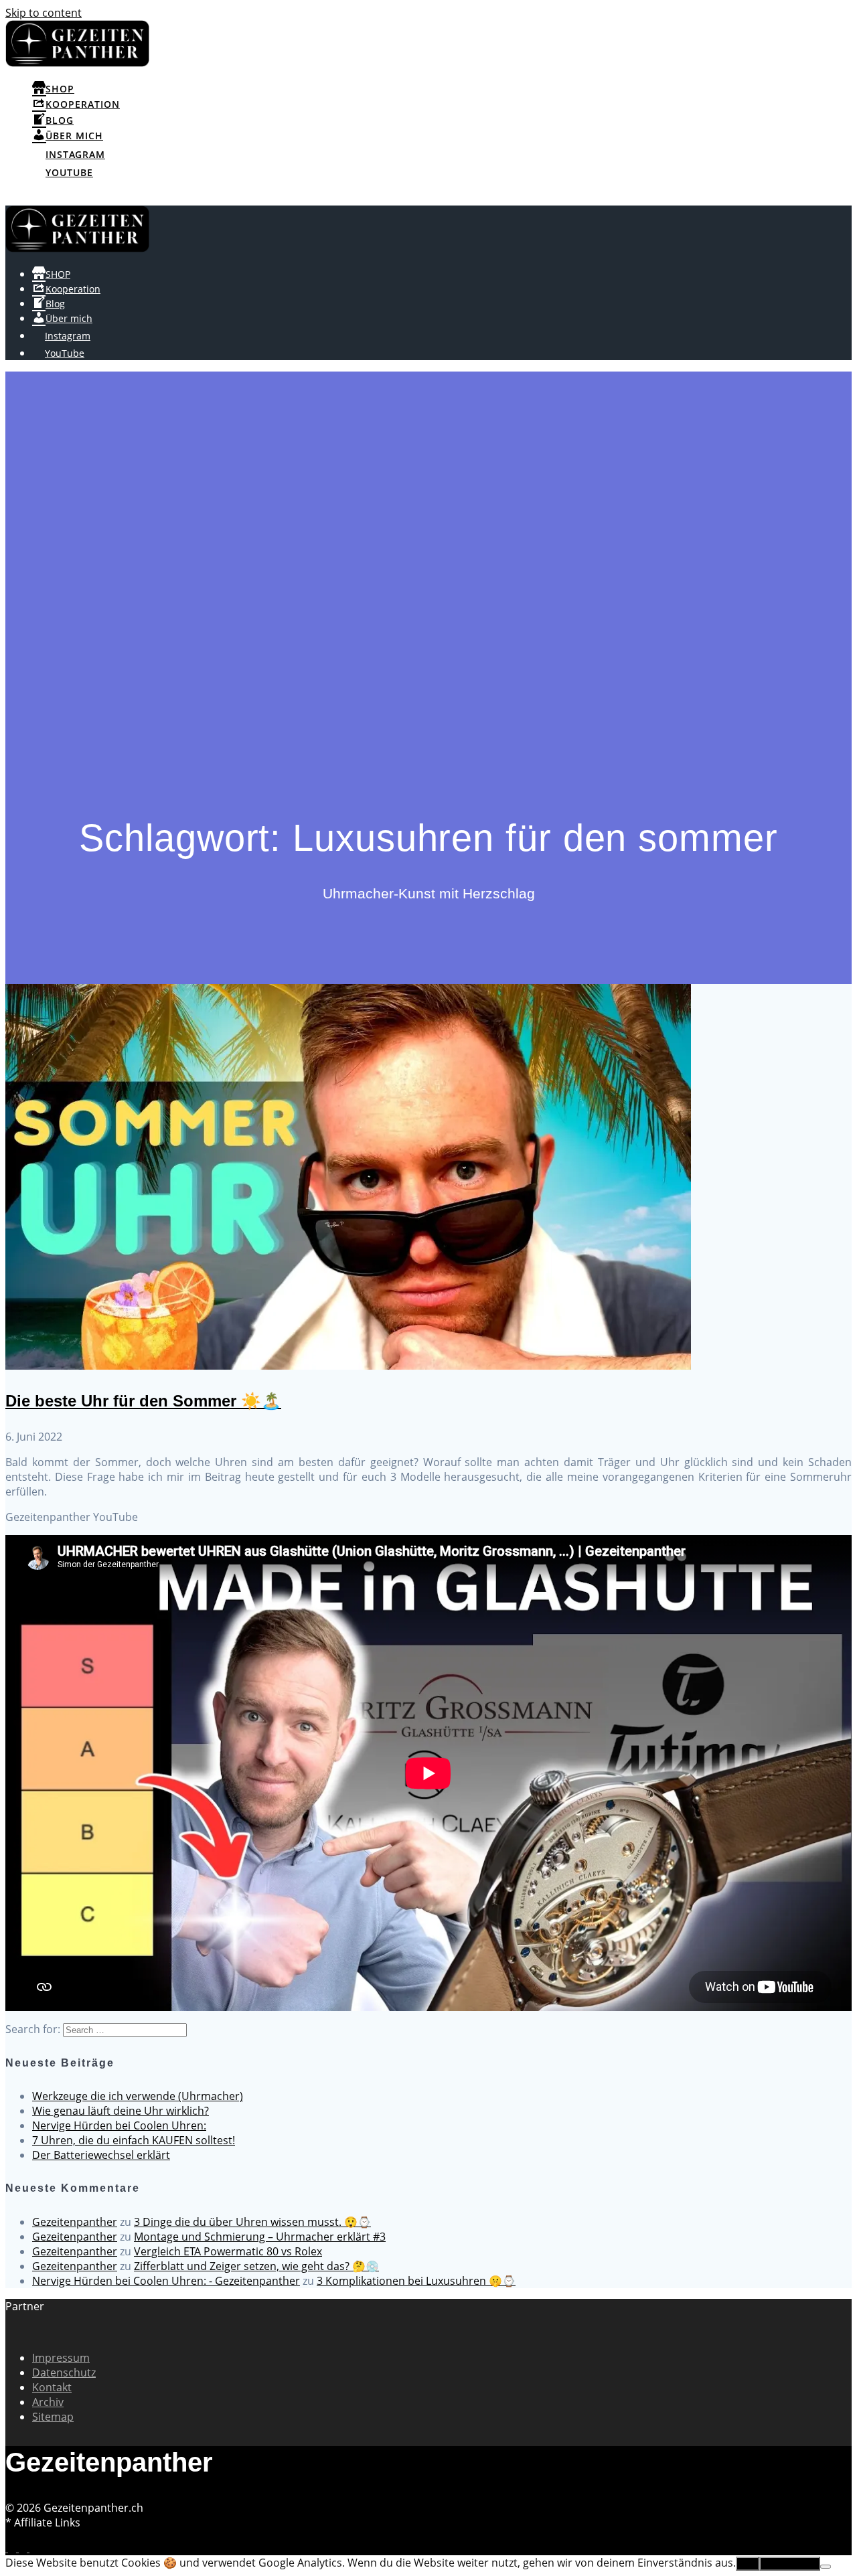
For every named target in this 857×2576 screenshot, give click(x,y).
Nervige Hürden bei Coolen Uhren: (119, 2125)
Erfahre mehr (790, 2564)
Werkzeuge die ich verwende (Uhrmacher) (138, 2096)
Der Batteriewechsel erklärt (101, 2155)
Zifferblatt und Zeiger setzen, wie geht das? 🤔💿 (256, 2266)
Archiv (48, 2402)
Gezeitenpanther (75, 2222)
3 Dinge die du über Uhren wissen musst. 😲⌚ (252, 2222)
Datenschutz (64, 2372)
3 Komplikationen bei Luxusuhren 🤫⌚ (416, 2281)
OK (748, 2564)
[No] (826, 2567)
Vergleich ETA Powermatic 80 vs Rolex (228, 2251)
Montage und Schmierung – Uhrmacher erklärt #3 (260, 2237)
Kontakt (52, 2387)
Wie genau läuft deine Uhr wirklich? (121, 2111)
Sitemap (53, 2417)
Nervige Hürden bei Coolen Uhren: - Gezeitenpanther (166, 2281)
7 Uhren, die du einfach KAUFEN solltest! (134, 2140)
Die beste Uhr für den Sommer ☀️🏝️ (143, 1401)
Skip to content (44, 13)
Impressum (61, 2358)
